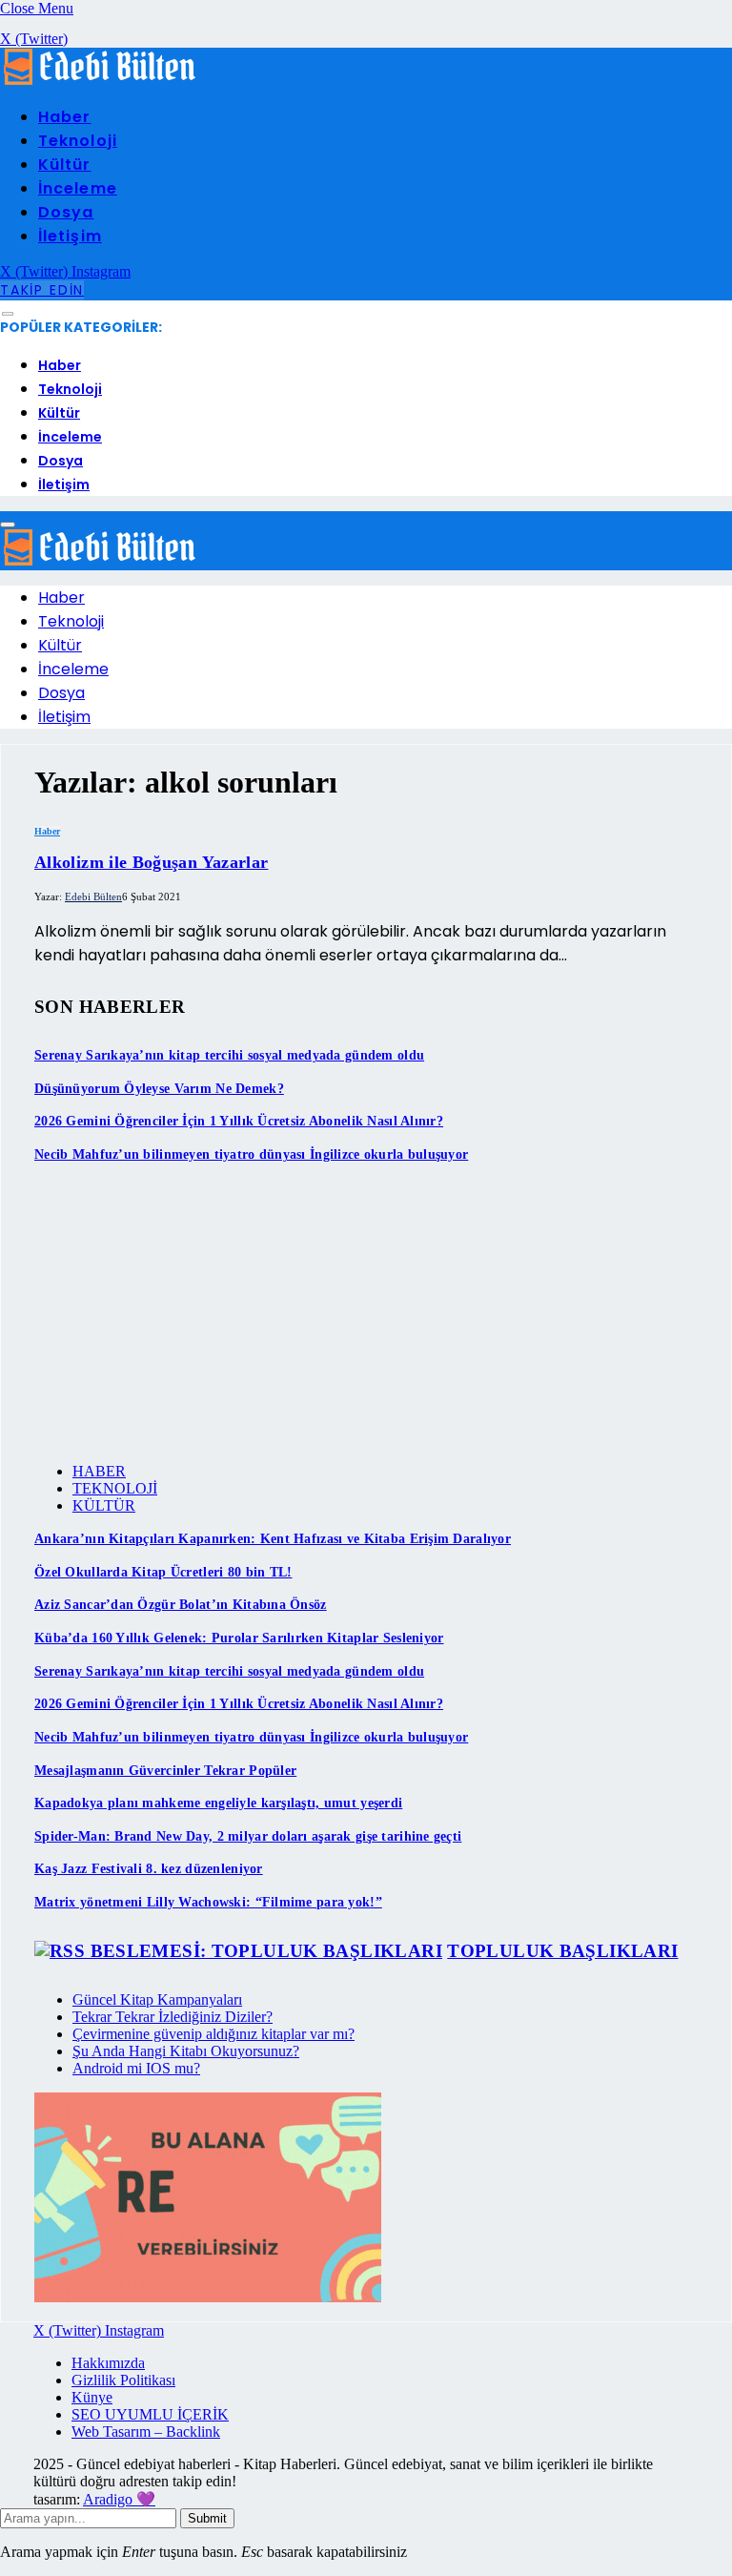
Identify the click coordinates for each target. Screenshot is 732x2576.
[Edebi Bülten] (100, 81)
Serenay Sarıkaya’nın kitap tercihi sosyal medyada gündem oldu (229, 1055)
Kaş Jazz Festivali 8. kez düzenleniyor (149, 1869)
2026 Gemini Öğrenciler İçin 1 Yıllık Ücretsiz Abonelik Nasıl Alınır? (239, 1121)
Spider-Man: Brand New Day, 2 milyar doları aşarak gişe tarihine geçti (248, 1836)
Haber (64, 117)
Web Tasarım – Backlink (146, 2432)
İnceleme (78, 188)
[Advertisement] (366, 1314)
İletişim (70, 236)
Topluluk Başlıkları (562, 1951)
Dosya (66, 212)
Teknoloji (78, 141)
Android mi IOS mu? (136, 2068)
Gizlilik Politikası (123, 2380)
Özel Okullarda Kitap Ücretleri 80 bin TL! (163, 1572)
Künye (92, 2397)
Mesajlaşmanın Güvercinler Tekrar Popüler (165, 1771)
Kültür (65, 165)
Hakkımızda (108, 2363)
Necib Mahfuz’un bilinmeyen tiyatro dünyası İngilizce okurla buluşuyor (251, 1154)
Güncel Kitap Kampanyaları (157, 1999)
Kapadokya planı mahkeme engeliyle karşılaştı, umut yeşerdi (218, 1803)
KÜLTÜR (104, 1505)
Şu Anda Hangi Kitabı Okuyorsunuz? (186, 2051)
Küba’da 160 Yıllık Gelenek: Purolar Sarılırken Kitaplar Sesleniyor (239, 1638)
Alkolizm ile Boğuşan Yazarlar (151, 862)
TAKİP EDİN (42, 290)
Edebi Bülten (93, 896)
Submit (207, 2518)
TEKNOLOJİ (115, 1488)
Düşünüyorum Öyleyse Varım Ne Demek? (159, 1089)
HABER (99, 1471)
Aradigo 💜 (119, 2499)
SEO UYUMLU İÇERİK (150, 2414)
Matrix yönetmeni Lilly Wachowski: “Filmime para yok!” (208, 1902)
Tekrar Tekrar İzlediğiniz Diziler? (173, 2017)
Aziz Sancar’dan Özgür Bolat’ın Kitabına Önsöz (181, 1605)
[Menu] (8, 314)
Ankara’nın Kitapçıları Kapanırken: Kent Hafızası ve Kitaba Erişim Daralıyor (273, 1539)
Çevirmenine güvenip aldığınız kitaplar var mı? (213, 2034)
